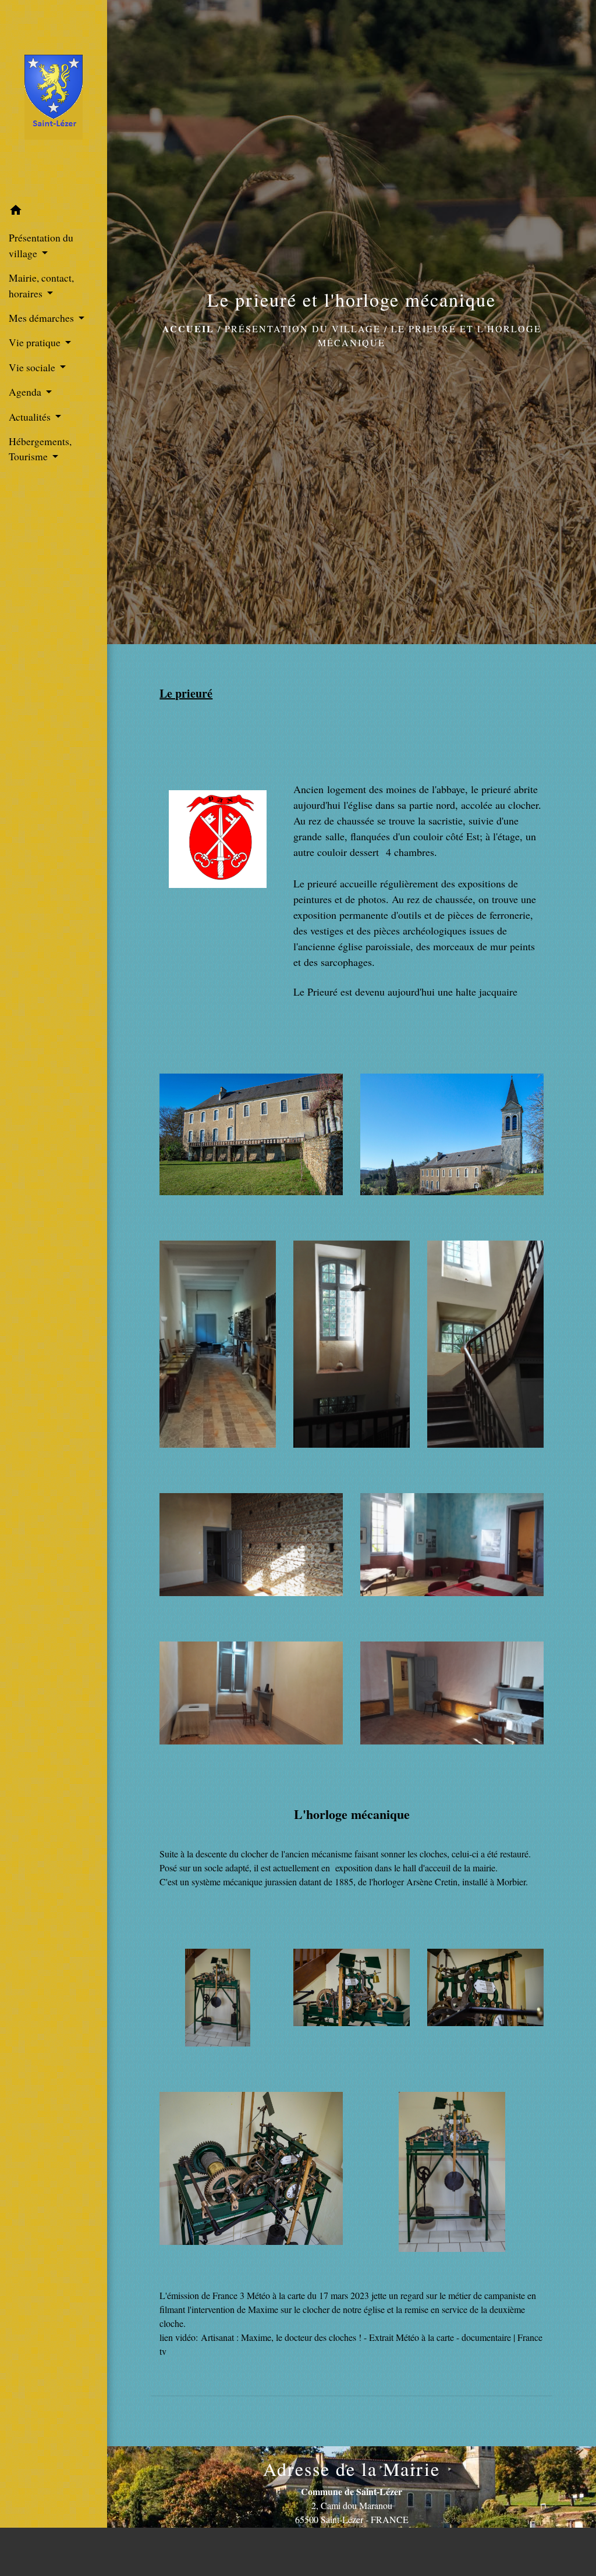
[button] (54, 212)
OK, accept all (372, 2551)
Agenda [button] (26, 392)
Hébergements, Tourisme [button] (40, 449)
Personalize (541, 2551)
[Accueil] (54, 100)
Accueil (188, 328)
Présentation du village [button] (41, 245)
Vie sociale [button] (33, 367)
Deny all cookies (463, 2551)
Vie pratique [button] (36, 342)
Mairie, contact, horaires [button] (41, 285)
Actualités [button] (31, 417)
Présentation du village (303, 328)
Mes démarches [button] (42, 318)
